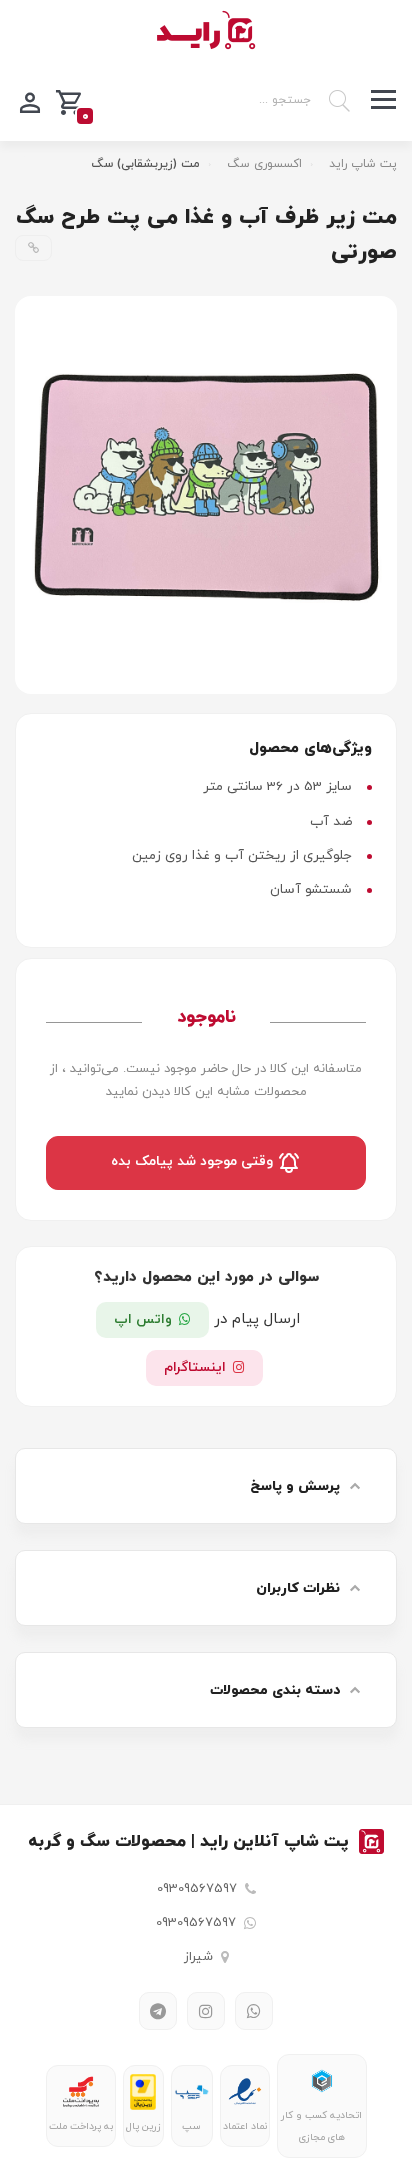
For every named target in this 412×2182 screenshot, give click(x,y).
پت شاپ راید (363, 164)
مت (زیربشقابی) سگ (145, 164)
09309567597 (197, 1889)
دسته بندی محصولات (275, 1690)
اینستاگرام (195, 1367)
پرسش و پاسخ (295, 1486)
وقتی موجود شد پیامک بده (194, 1162)
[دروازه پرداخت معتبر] (142, 2092)
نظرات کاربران (298, 1588)
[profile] (30, 101)
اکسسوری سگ (264, 164)
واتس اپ (143, 1319)
